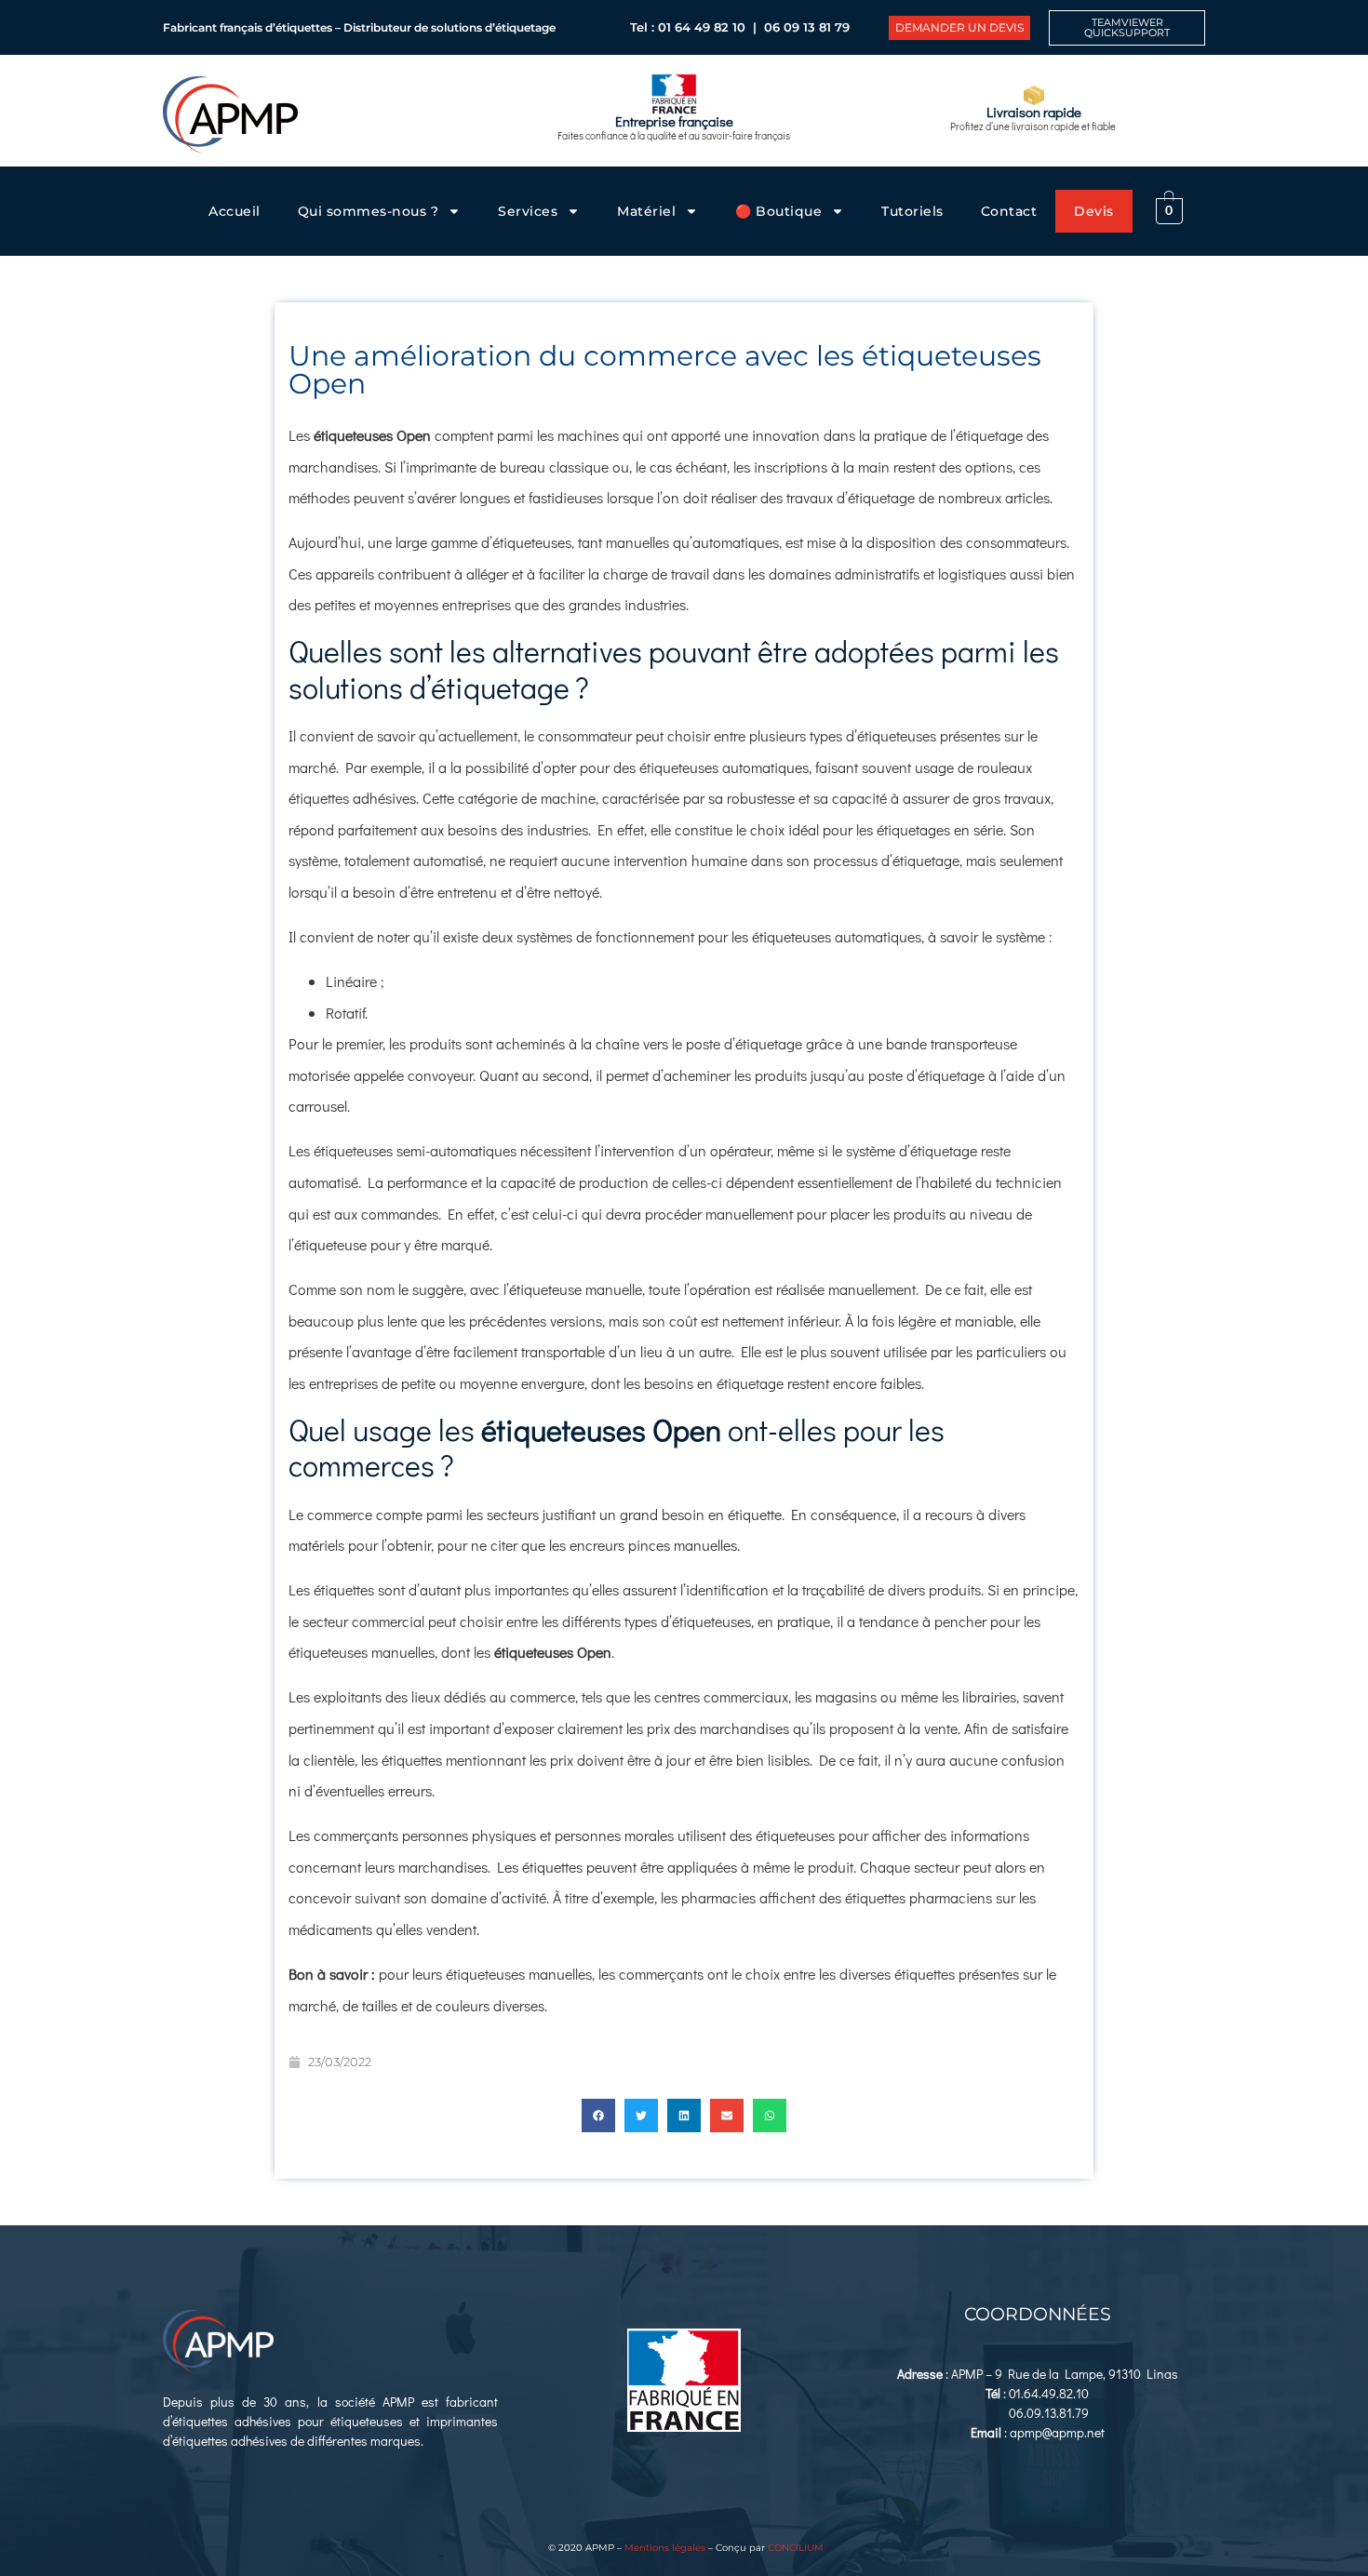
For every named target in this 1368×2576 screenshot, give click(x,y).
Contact (1009, 211)
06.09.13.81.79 (1049, 2413)
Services (528, 211)
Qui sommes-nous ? (369, 211)
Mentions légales (665, 2548)
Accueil (235, 211)
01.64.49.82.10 (1049, 2393)
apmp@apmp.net (1057, 2432)
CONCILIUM (796, 2548)
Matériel (646, 211)
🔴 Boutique (778, 211)
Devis (1094, 211)
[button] (598, 2116)
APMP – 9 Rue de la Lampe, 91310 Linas (1065, 2374)
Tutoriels (912, 211)
